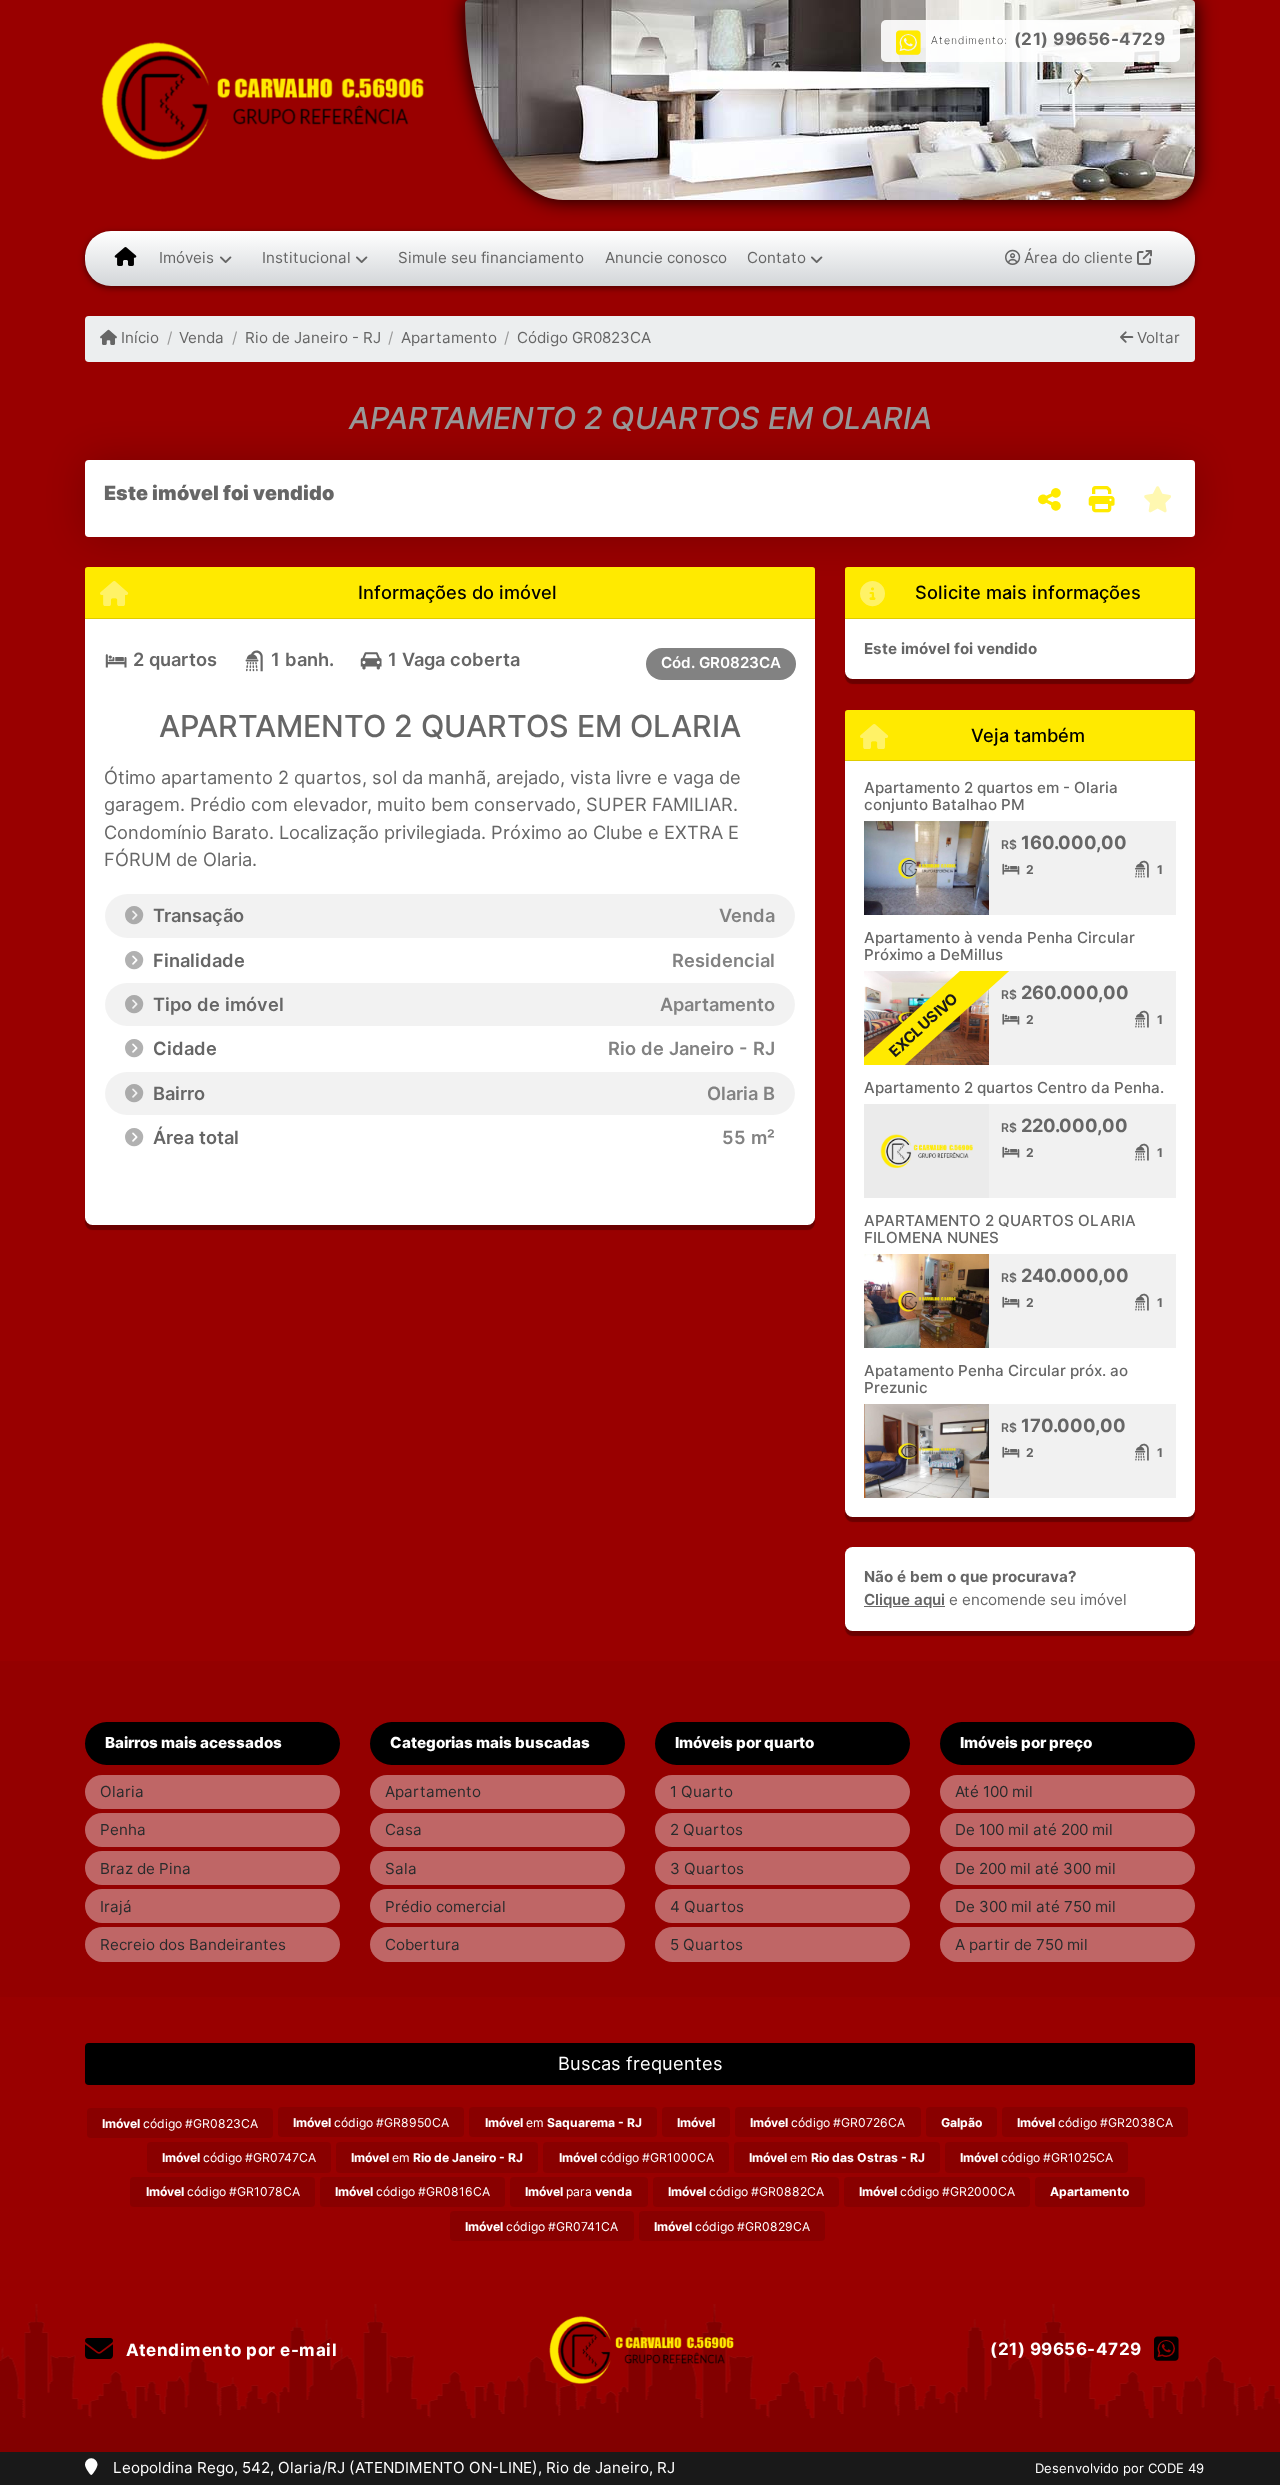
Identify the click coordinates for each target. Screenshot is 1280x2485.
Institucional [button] (306, 257)
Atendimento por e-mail (229, 2350)
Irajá (116, 1906)
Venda (201, 337)
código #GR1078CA (223, 2191)
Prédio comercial (445, 1906)
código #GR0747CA (239, 2157)
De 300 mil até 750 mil (1035, 1906)
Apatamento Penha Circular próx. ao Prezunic (996, 1379)
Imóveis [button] (186, 257)
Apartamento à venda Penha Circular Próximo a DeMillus (999, 946)
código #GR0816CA (412, 2191)
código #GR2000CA (937, 2191)
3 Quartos (707, 1868)
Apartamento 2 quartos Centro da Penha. (1014, 1087)
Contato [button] (776, 257)
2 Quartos (706, 1829)
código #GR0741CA (541, 2226)
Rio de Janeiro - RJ (312, 337)
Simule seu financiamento (491, 257)
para (578, 2191)
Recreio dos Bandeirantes (193, 1944)
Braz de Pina (145, 1868)
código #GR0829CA (732, 2226)
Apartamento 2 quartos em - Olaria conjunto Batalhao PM (991, 796)
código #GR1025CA (1036, 2157)
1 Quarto (701, 1791)
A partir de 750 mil (1021, 1944)
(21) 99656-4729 (1090, 39)
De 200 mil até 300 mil (1035, 1868)
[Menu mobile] (125, 258)
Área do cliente (1078, 257)
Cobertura (422, 1944)
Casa (403, 1829)
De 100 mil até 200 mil (1034, 1829)
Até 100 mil (994, 1791)
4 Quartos (707, 1906)
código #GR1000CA (636, 2157)
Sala (401, 1868)
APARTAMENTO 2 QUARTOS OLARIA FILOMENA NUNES (1000, 1229)
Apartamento (449, 337)
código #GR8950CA (371, 2122)
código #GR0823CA (180, 2123)
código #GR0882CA (746, 2191)
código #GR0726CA (827, 2122)
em (563, 2122)
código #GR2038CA (1095, 2122)
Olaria (122, 1791)
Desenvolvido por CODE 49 (1119, 2468)
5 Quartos (706, 1944)
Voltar (1156, 337)
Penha (123, 1829)
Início (138, 337)
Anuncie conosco (666, 257)
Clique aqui (904, 1599)
